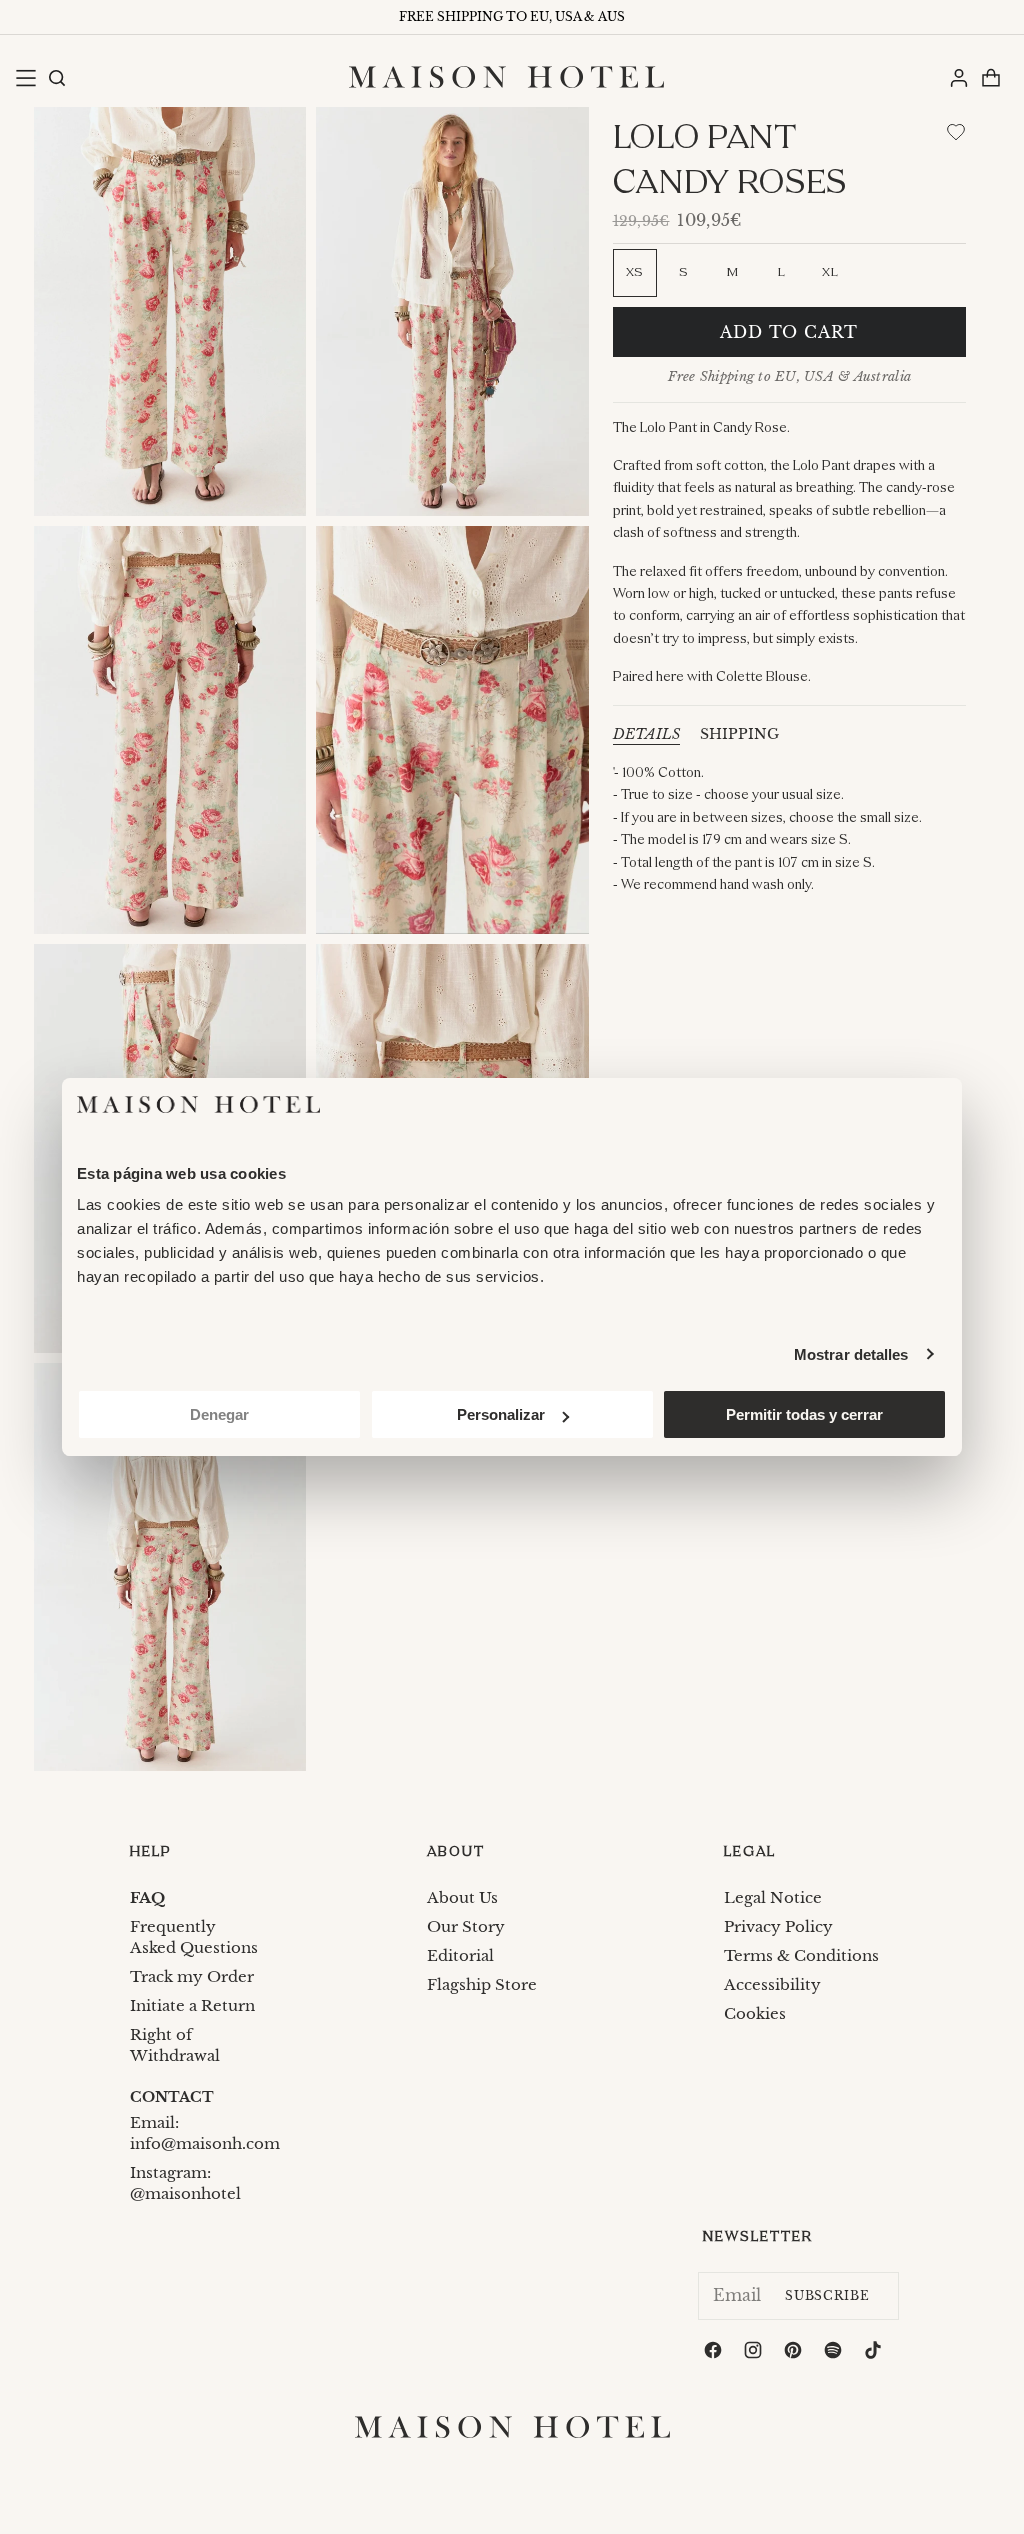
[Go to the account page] (958, 77)
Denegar (219, 1414)
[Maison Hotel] (506, 77)
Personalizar (501, 1414)
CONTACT (172, 2097)
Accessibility (772, 1984)
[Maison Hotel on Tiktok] (875, 2353)
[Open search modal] (56, 77)
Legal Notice (773, 1897)
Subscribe (827, 2295)
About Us (462, 1897)
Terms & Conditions (801, 1955)
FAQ (147, 1897)
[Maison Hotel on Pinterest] (795, 2353)
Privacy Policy (778, 1926)
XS (634, 272)
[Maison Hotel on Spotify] (835, 2353)
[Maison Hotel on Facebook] (715, 2353)
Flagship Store (482, 1984)
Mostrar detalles (851, 1354)
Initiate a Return (192, 2005)
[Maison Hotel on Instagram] (755, 2353)
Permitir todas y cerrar (804, 1414)
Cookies (755, 2013)
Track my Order (192, 1976)
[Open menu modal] (25, 77)
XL (830, 272)
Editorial (460, 1955)
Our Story (466, 1926)
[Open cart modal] (990, 77)
